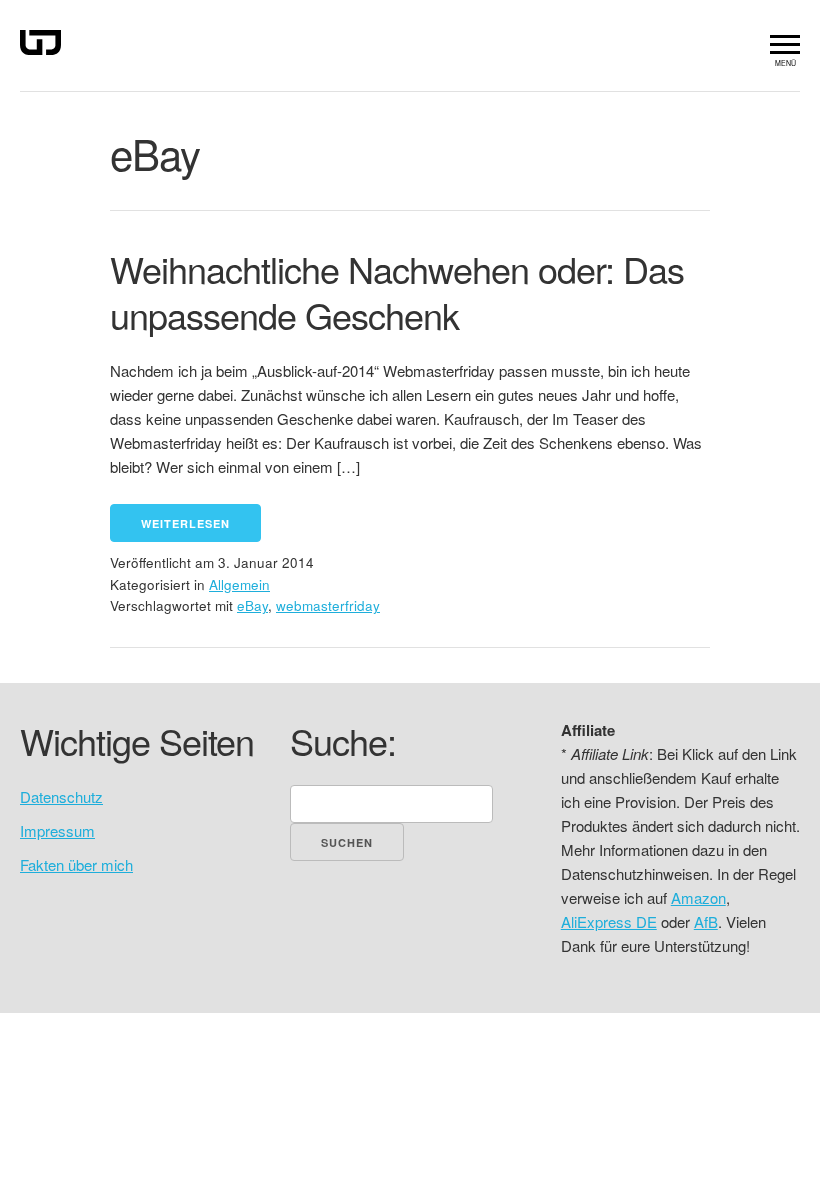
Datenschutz (61, 796)
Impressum (57, 830)
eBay (252, 605)
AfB (706, 921)
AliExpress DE (609, 921)
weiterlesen (185, 523)
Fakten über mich (76, 864)
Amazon (698, 897)
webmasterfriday (328, 605)
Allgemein (239, 584)
